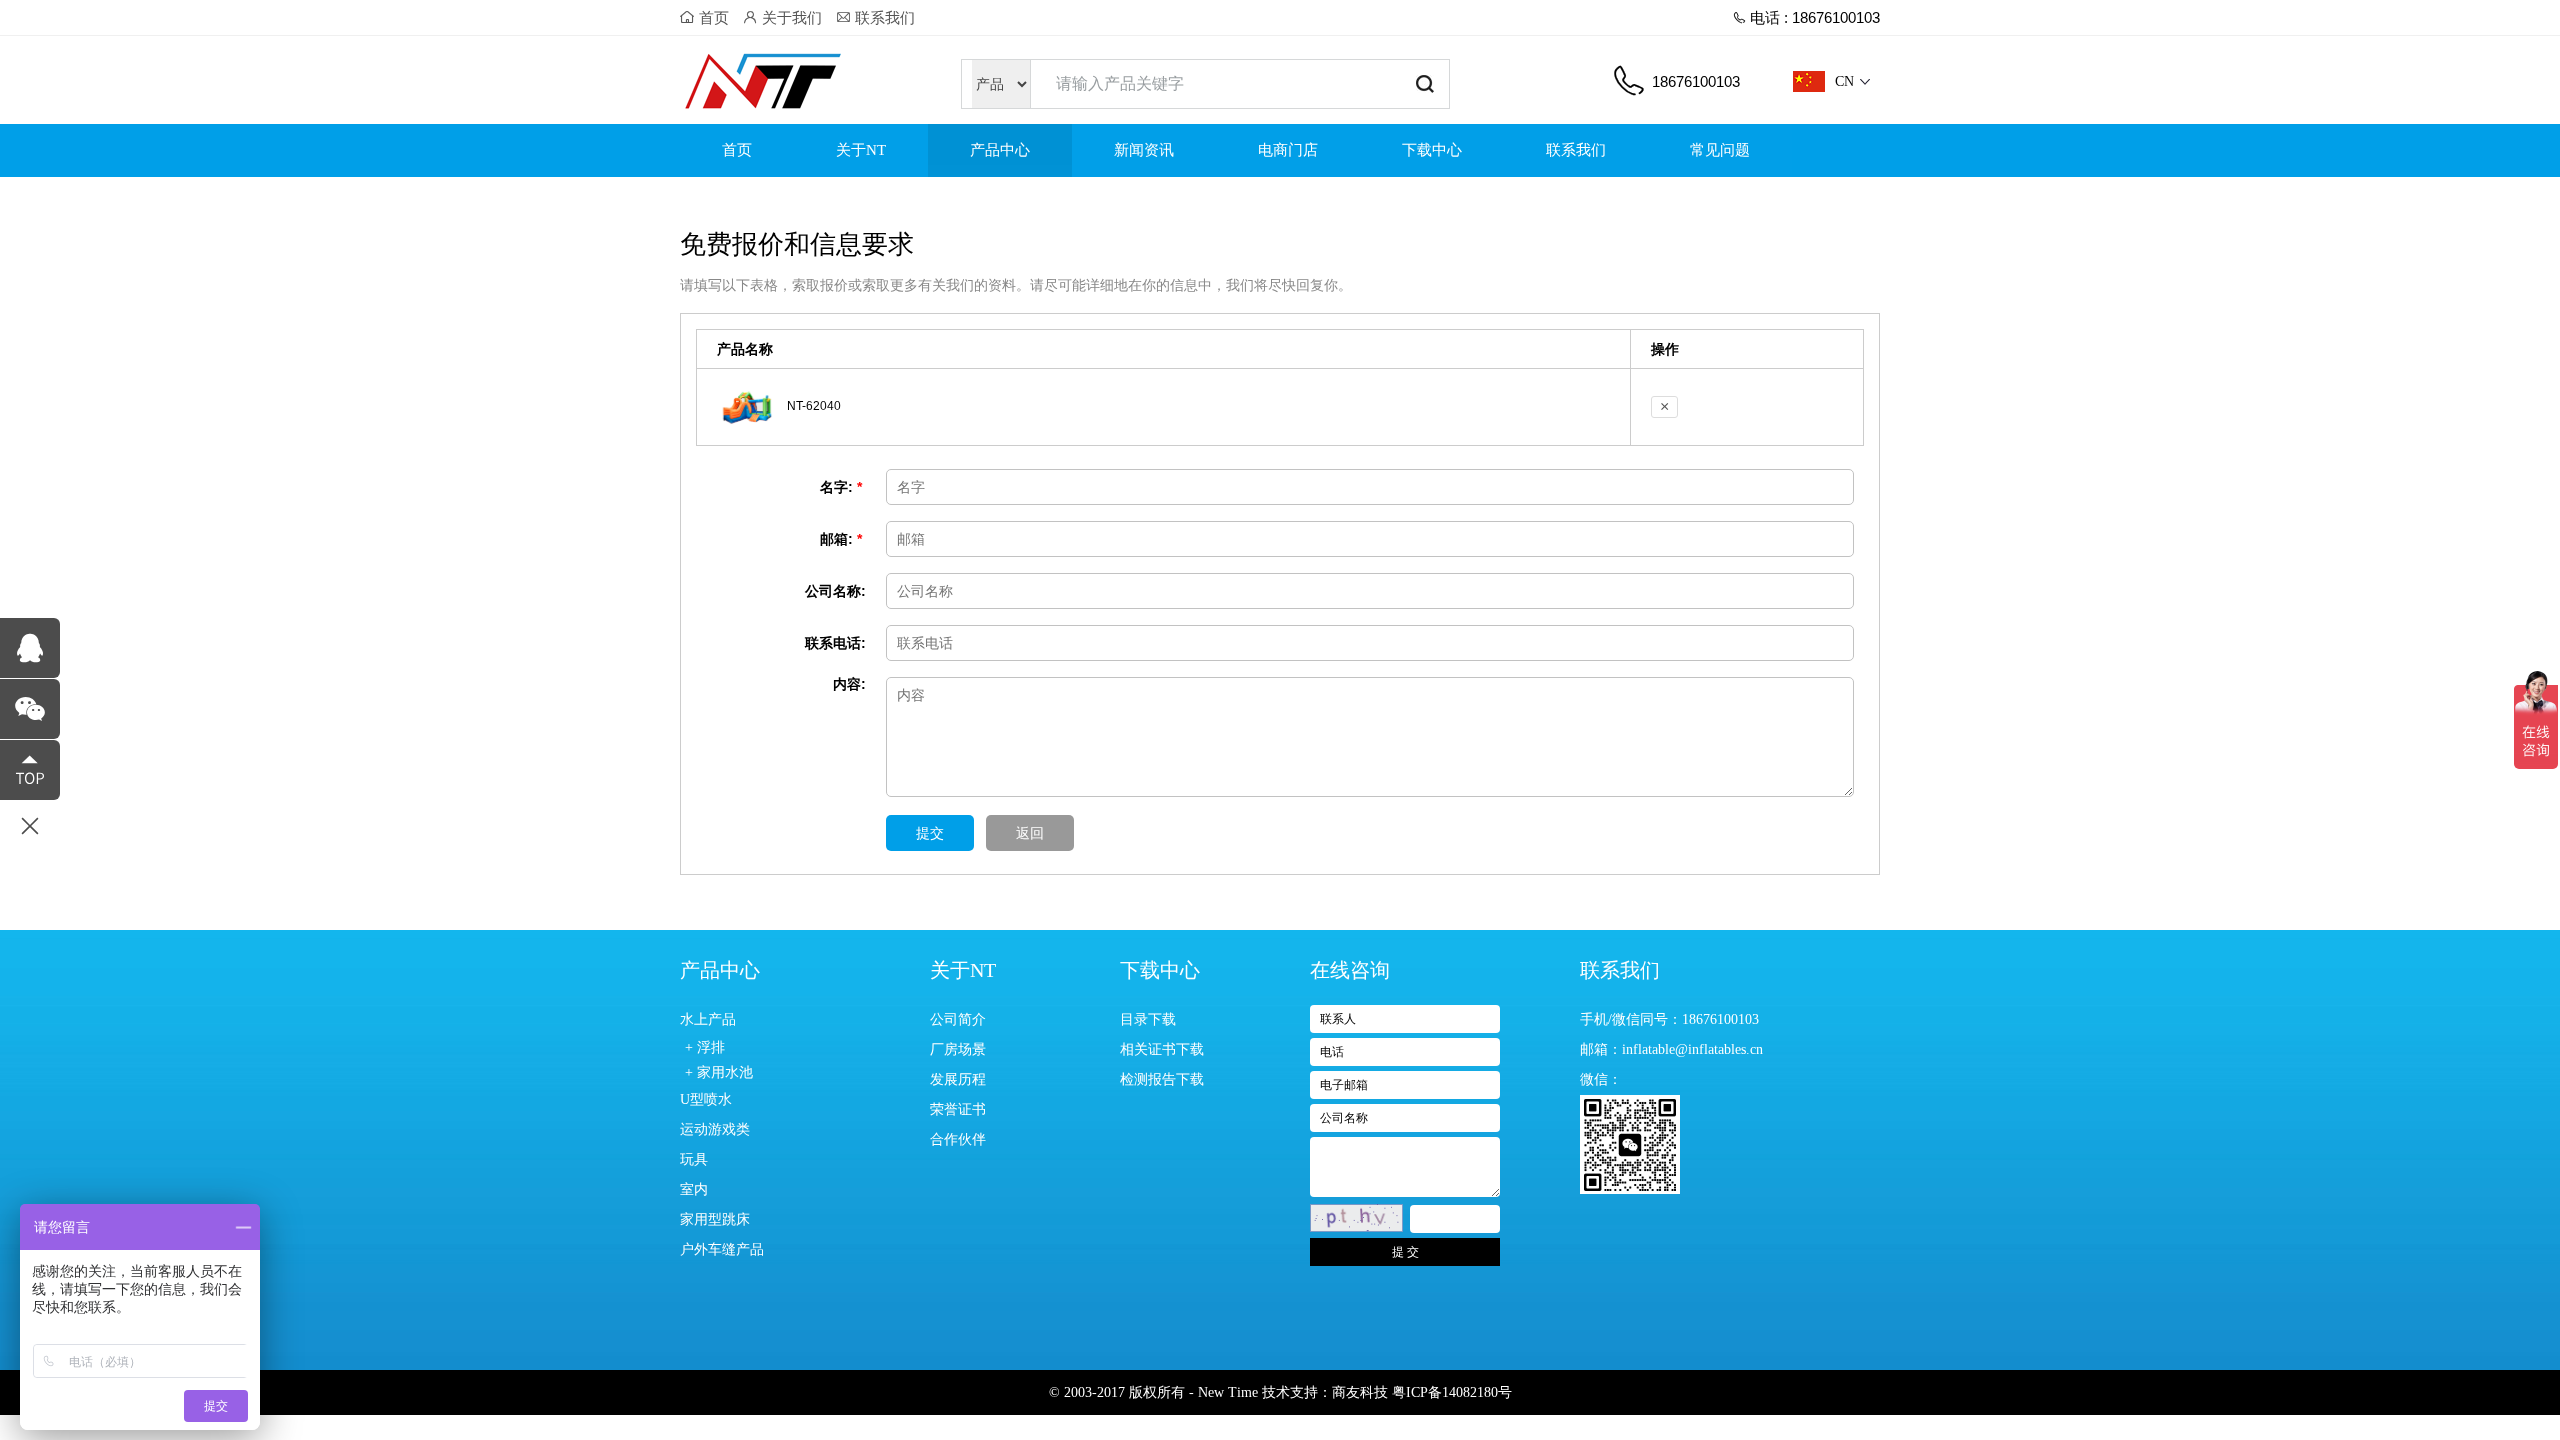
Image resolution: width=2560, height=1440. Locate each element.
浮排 (711, 1047)
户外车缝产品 (722, 1249)
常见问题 (1720, 150)
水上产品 (708, 1019)
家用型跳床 (715, 1219)
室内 (694, 1189)
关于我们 (790, 17)
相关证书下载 (1162, 1049)
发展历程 (958, 1079)
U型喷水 (706, 1099)
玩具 (694, 1159)
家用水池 (725, 1072)
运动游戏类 (715, 1129)
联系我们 (883, 17)
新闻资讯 (1144, 150)
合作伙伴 (958, 1139)
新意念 (752, 80)
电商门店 (1288, 150)
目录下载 (1148, 1019)
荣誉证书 (958, 1109)
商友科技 (1360, 1392)
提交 (930, 833)
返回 (1030, 833)
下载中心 (1432, 150)
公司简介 (958, 1019)
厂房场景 (958, 1049)
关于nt (861, 150)
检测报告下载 (1162, 1079)
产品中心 (1000, 150)
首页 (712, 17)
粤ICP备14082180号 (1452, 1392)
